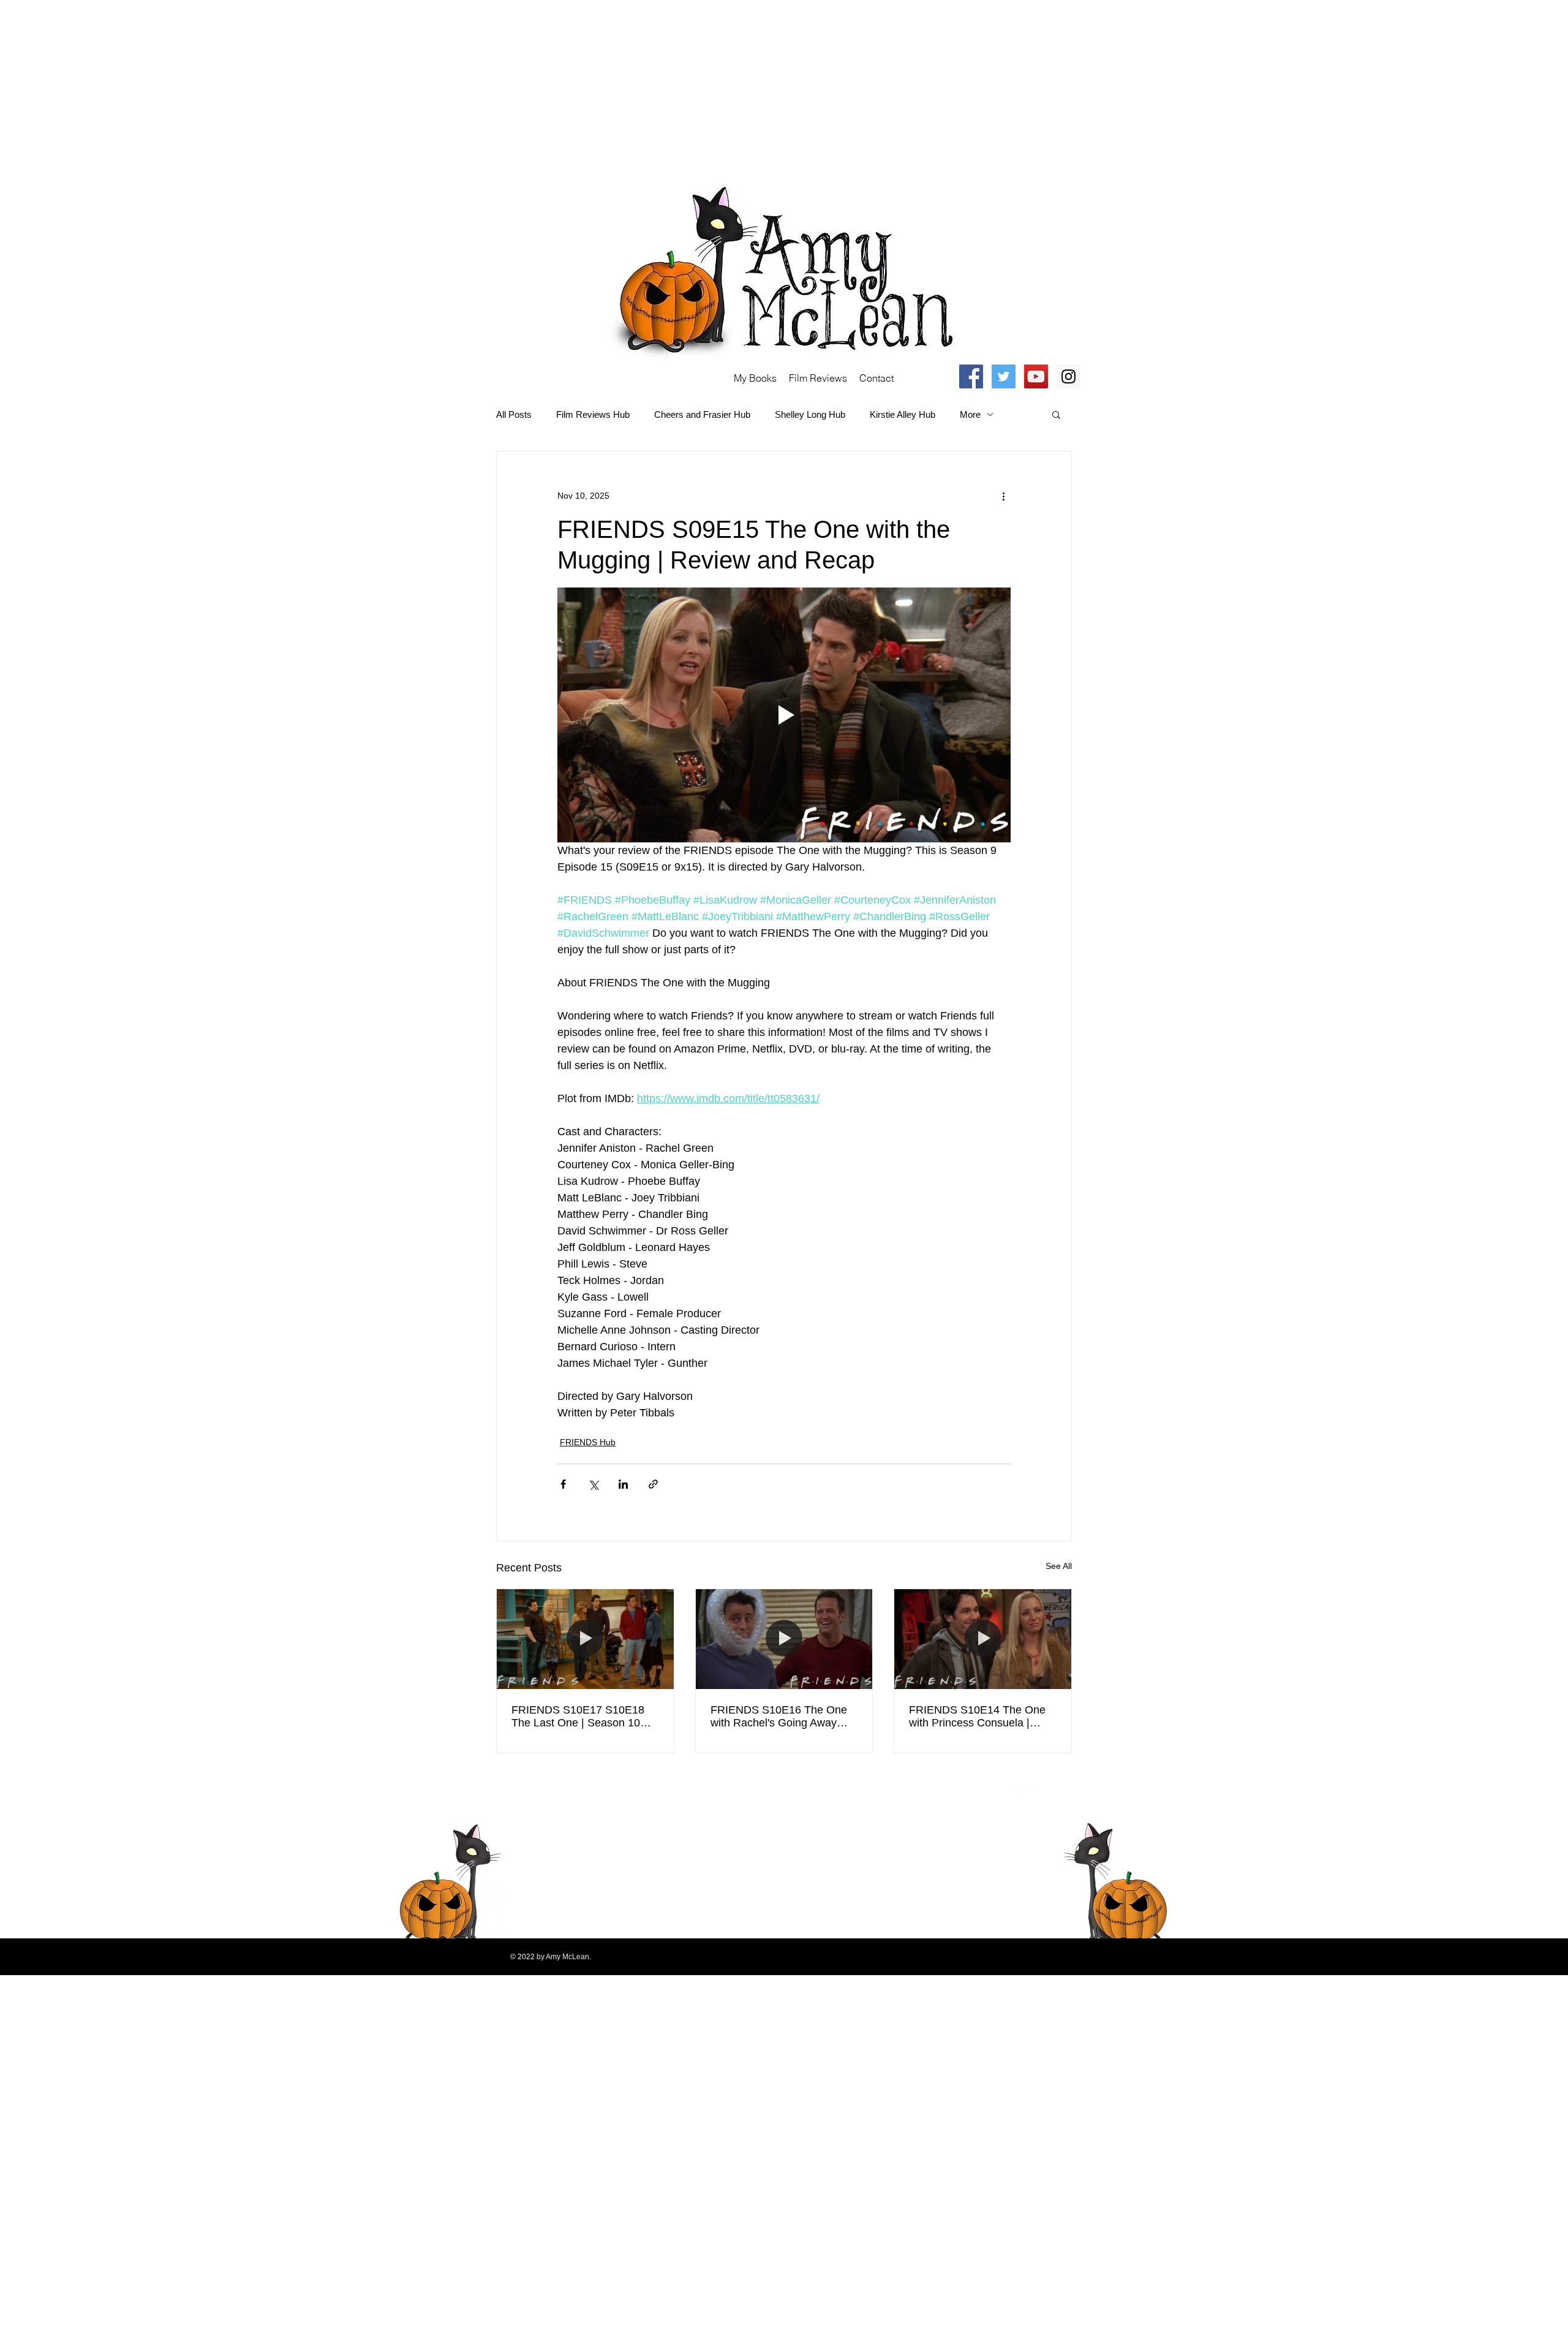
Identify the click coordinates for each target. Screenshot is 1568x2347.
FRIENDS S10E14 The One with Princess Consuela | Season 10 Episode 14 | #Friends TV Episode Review (980, 1717)
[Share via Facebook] (563, 1484)
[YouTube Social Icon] (1036, 376)
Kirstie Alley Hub (903, 414)
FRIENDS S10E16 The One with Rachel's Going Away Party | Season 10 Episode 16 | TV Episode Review (783, 1717)
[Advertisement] (367, 86)
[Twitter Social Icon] (1004, 376)
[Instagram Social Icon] (1069, 376)
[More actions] (1003, 496)
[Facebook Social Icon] (971, 376)
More (970, 414)
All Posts (514, 414)
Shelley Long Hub (810, 414)
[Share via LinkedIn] (623, 1484)
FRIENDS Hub (588, 1442)
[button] (1056, 414)
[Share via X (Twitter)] (593, 1484)
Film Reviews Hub (593, 414)
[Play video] (784, 715)
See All (1059, 1566)
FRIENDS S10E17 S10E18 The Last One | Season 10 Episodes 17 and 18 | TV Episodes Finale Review (578, 1717)
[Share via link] (653, 1484)
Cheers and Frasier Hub (702, 414)
